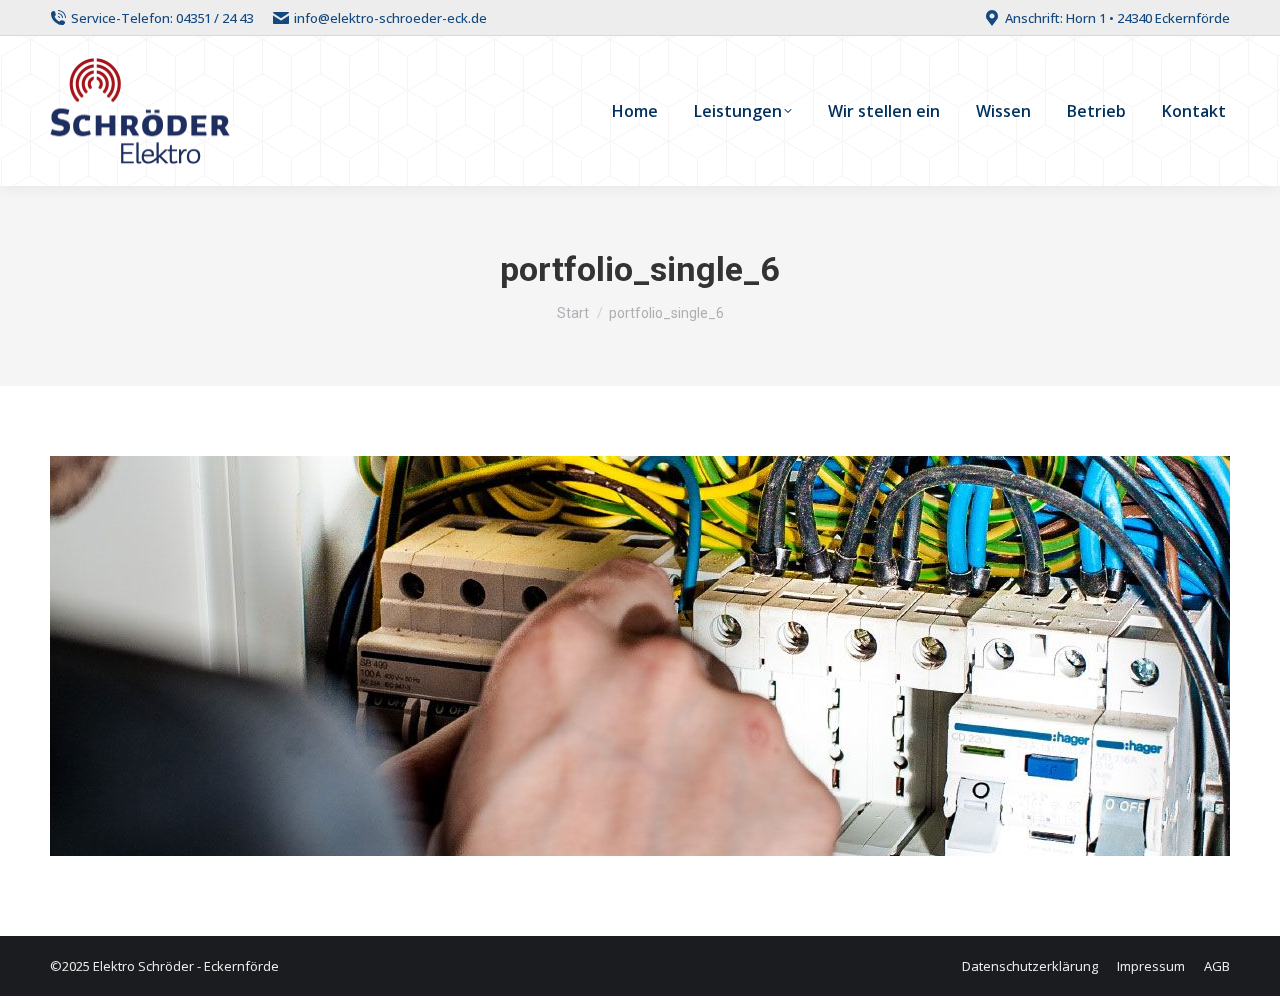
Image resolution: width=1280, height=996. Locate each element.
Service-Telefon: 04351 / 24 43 (162, 18)
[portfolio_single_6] (640, 656)
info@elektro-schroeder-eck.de (390, 18)
